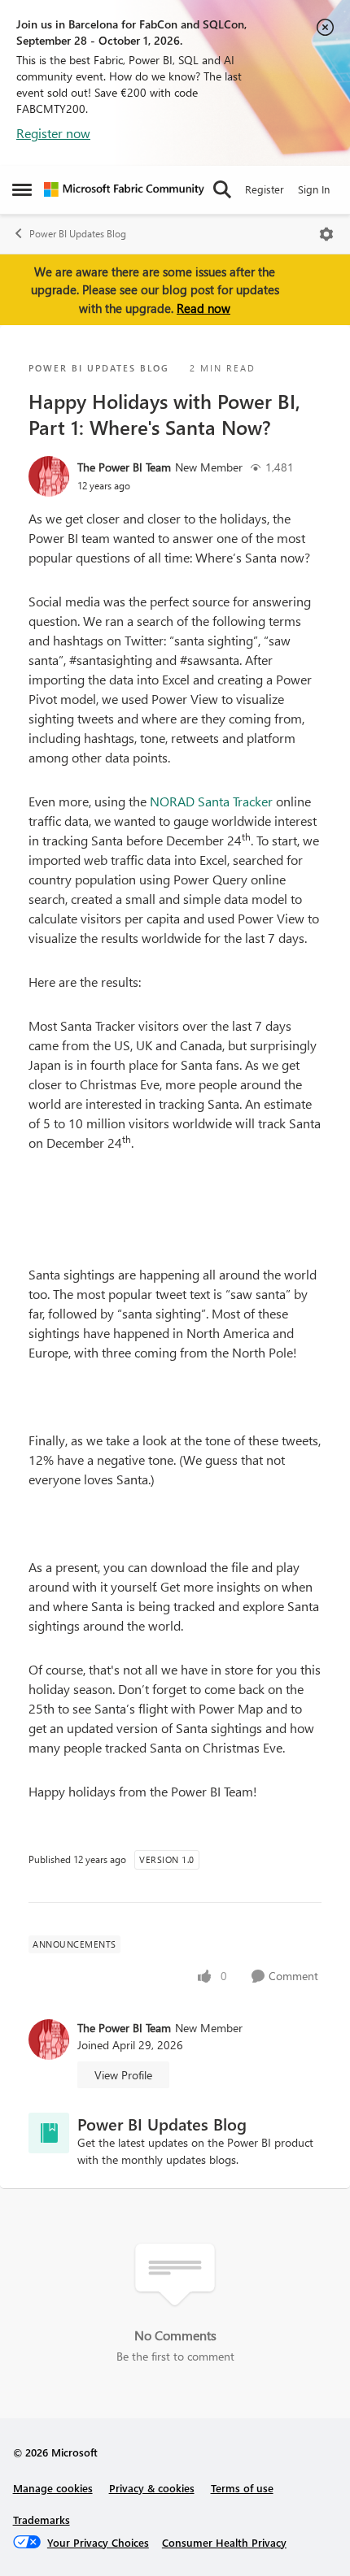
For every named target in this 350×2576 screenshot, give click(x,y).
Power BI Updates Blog (78, 234)
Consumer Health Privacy (224, 2542)
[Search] (222, 189)
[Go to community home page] (124, 189)
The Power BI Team (124, 467)
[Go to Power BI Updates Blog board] (49, 2133)
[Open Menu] (326, 234)
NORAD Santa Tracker (211, 801)
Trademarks (42, 2520)
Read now (203, 308)
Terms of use (242, 2488)
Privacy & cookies (152, 2488)
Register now (53, 133)
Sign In (314, 189)
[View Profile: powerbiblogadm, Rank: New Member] (49, 476)
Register (265, 189)
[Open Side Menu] (22, 189)
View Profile (123, 2075)
